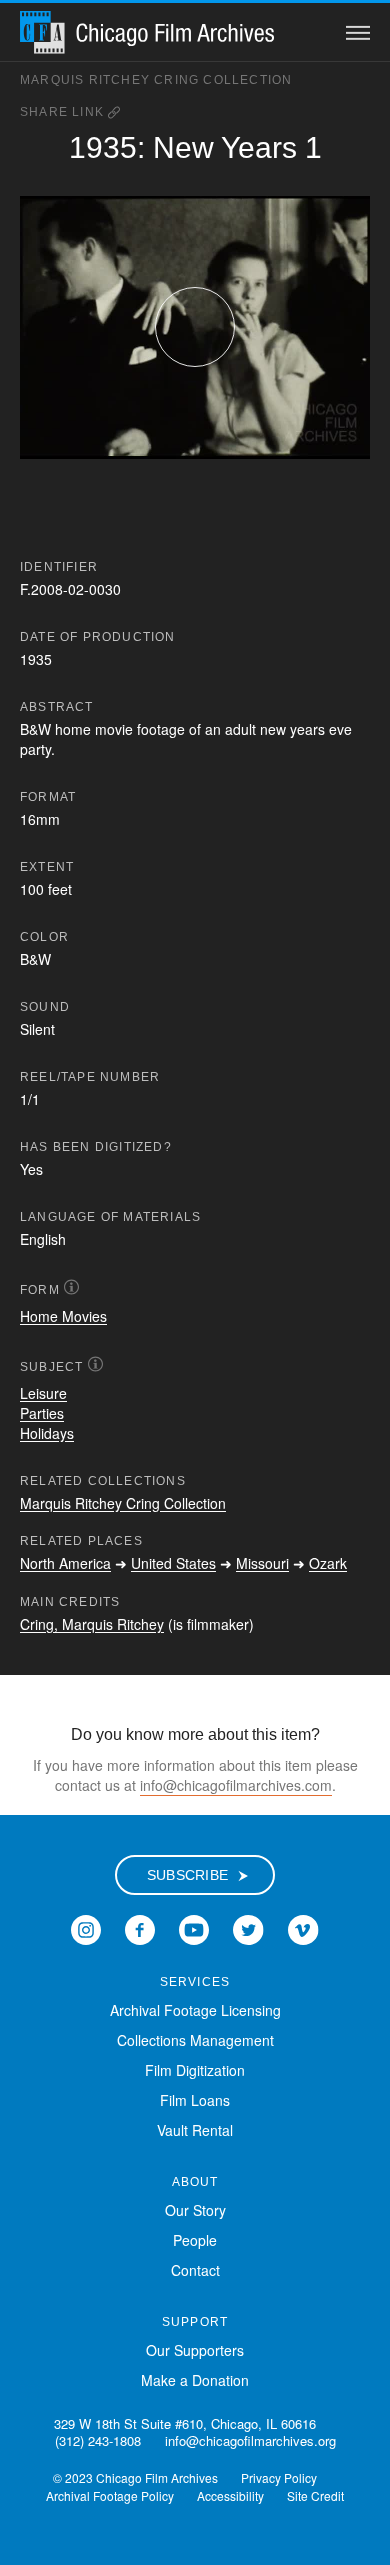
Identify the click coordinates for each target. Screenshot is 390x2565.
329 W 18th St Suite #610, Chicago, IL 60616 (185, 2423)
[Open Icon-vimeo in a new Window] (303, 1928)
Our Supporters (195, 2350)
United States (173, 1563)
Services (195, 1982)
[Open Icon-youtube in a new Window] (194, 1928)
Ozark (328, 1563)
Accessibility (230, 2495)
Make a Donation (195, 2380)
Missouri (262, 1563)
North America (65, 1563)
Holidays (47, 1433)
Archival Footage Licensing (195, 2010)
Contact (195, 2270)
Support (195, 2322)
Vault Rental (195, 2130)
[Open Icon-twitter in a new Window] (248, 1928)
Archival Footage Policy (110, 2495)
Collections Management (195, 2040)
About (195, 2182)
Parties (42, 1413)
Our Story (195, 2210)
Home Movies (63, 1316)
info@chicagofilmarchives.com (236, 1785)
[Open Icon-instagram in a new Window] (86, 1928)
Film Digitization (195, 2070)
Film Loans (195, 2100)
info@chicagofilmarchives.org (250, 2440)
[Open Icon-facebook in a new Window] (140, 1928)
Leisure (43, 1393)
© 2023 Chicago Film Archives (135, 2477)
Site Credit (315, 2495)
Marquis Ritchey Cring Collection (156, 80)
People (195, 2240)
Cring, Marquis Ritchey (92, 1624)
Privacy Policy (279, 2477)
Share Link (64, 112)
